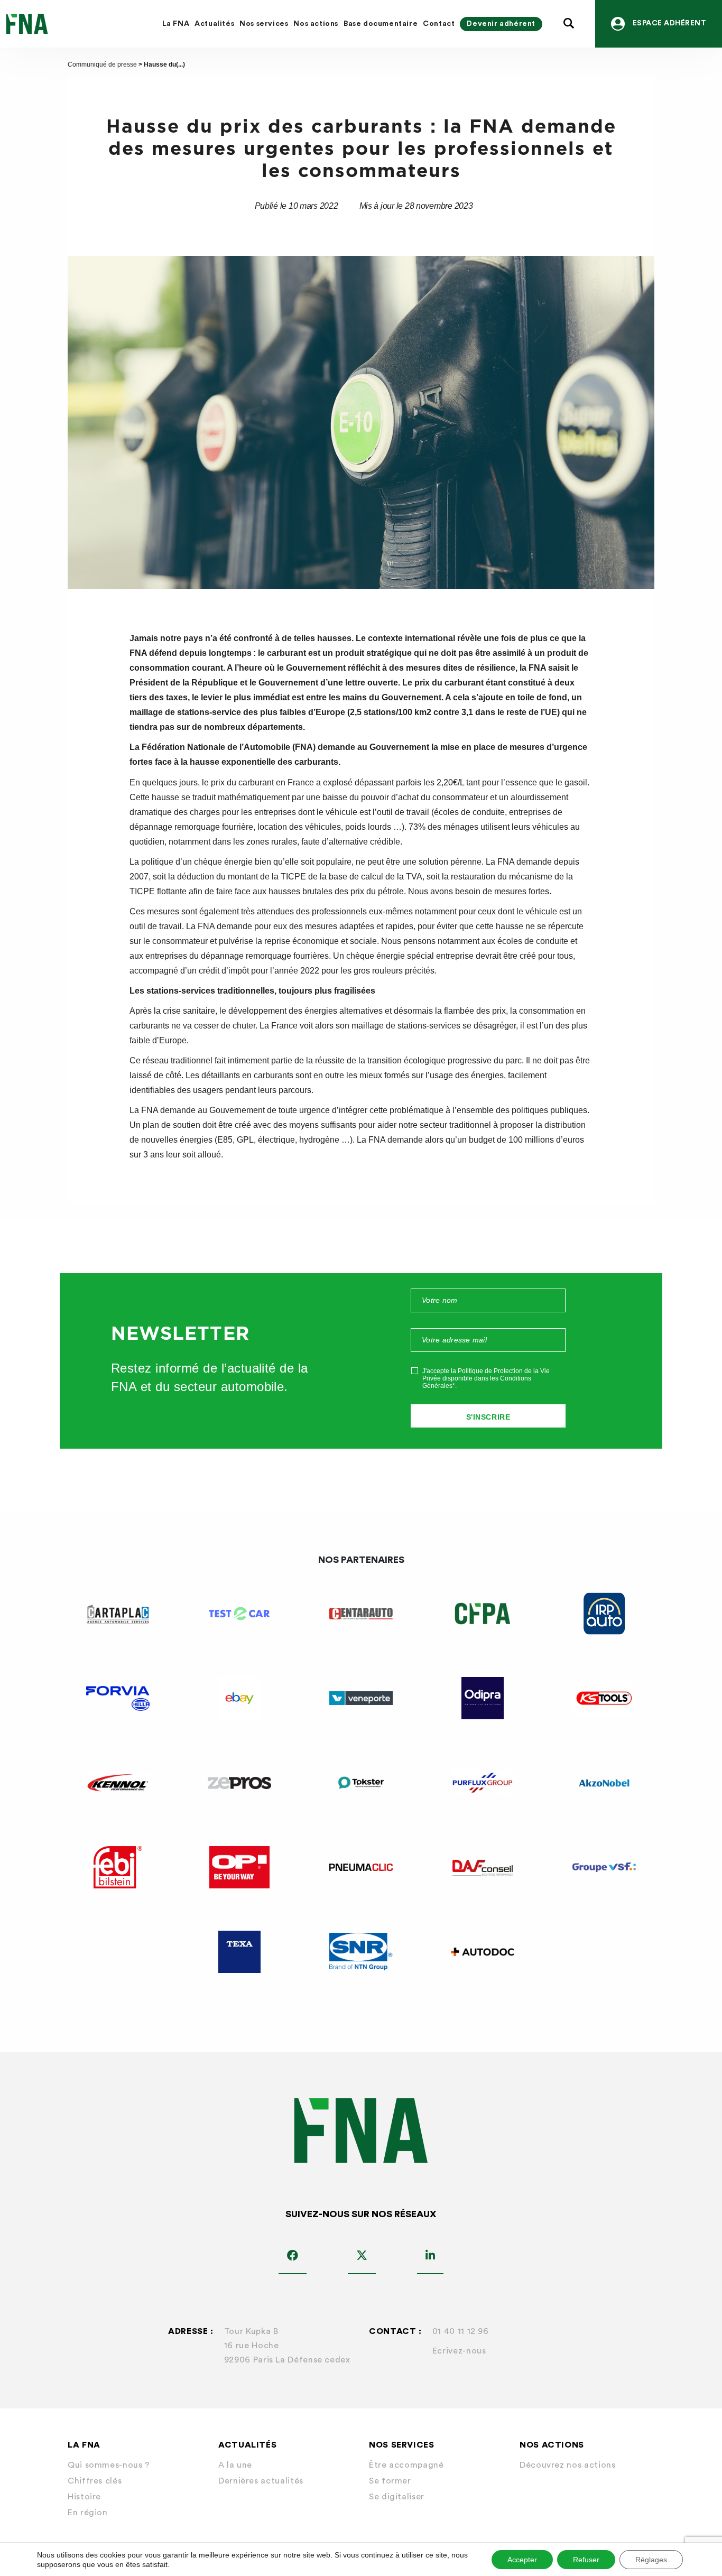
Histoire (84, 2497)
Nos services (264, 24)
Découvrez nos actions (567, 2465)
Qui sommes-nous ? (109, 2465)
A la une (235, 2465)
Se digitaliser (397, 2497)
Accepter (522, 2560)
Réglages (651, 2560)
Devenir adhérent (501, 24)
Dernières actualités (261, 2481)
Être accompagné (406, 2465)
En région (88, 2513)
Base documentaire (381, 24)
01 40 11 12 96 (461, 2331)
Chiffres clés (95, 2481)
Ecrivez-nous (459, 2351)
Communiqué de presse (102, 64)
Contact (439, 24)
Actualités (214, 24)
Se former (390, 2481)
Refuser (586, 2560)
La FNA (176, 24)
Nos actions (316, 24)
